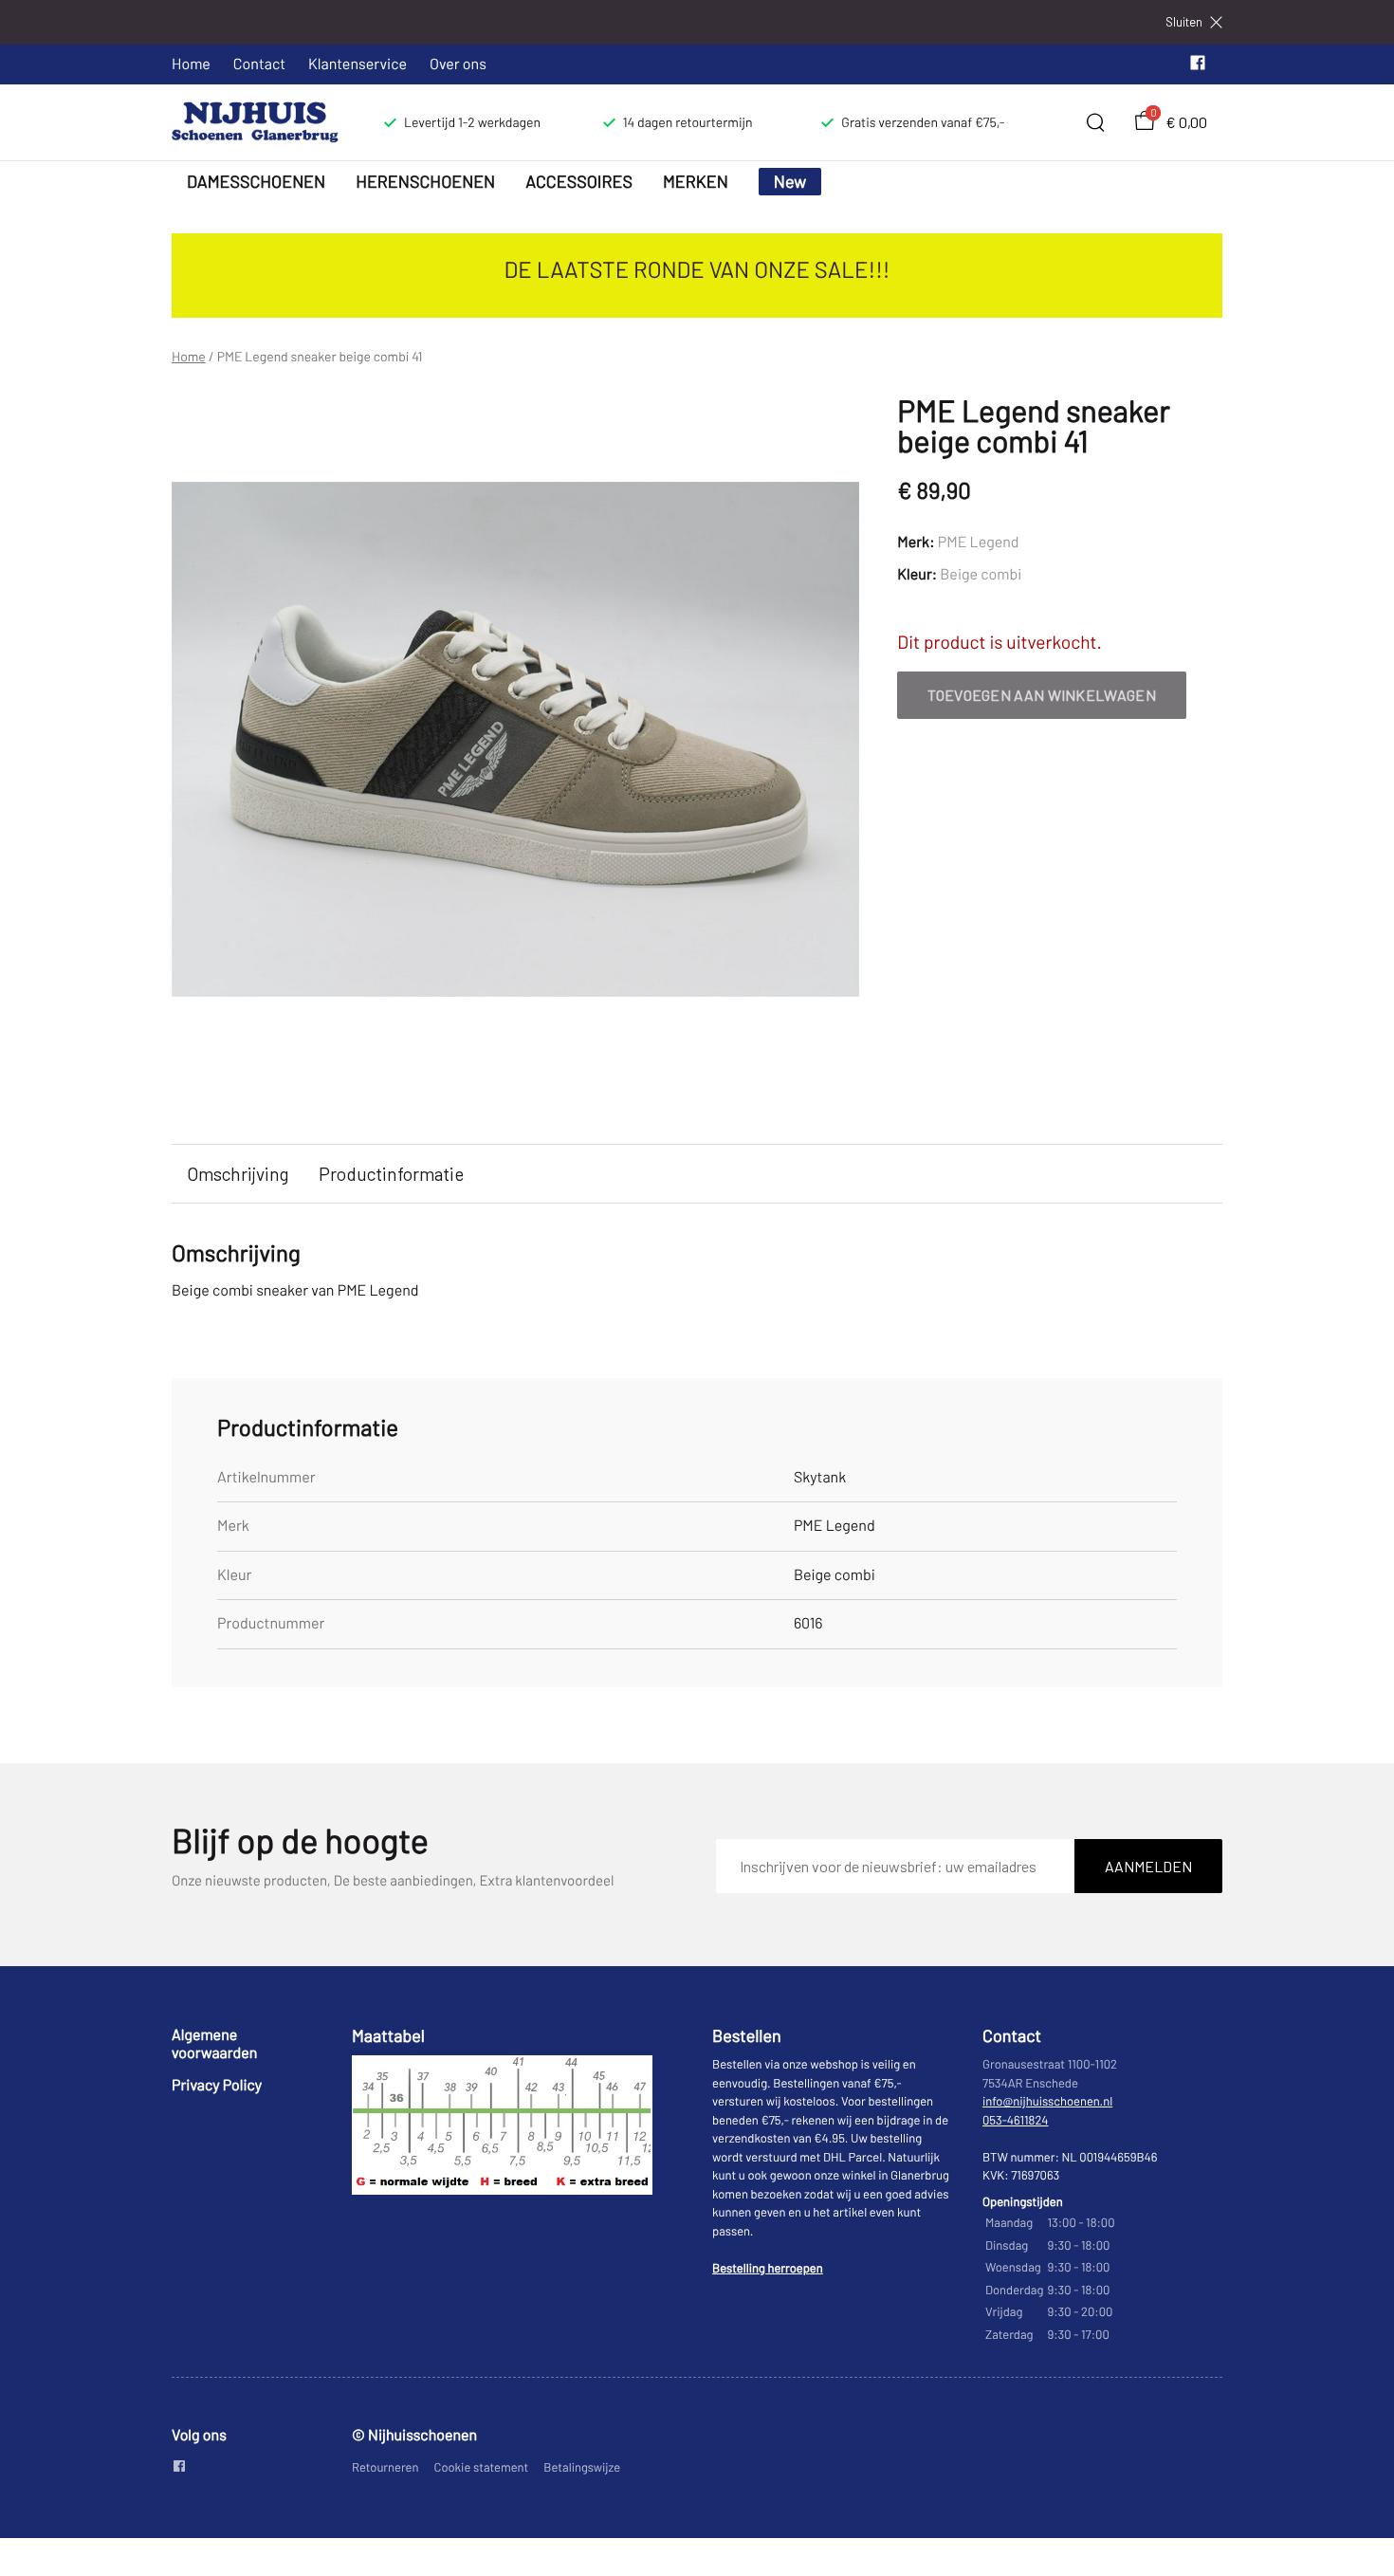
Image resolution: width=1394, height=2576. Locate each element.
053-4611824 (1016, 2120)
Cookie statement (482, 2467)
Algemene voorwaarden (214, 2043)
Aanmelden (1148, 1866)
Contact (259, 64)
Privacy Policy (217, 2085)
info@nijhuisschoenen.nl (1047, 2101)
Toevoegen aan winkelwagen (1042, 695)
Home (191, 64)
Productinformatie (391, 1174)
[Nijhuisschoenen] (255, 122)
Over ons (458, 64)
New (790, 181)
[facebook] (1198, 67)
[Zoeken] (1095, 122)
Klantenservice (358, 64)
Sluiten (1184, 22)
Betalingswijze (582, 2467)
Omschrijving (238, 1174)
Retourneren (385, 2467)
